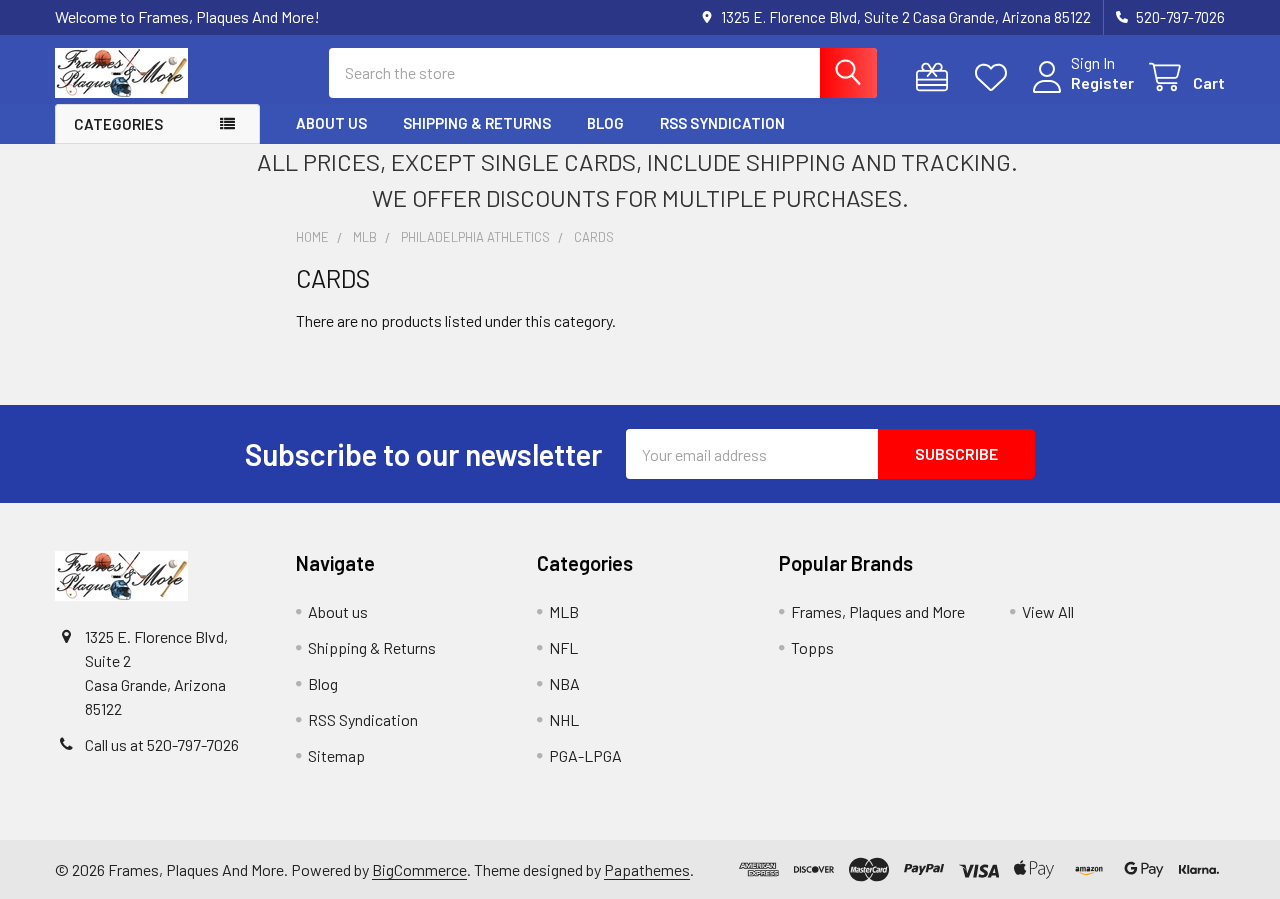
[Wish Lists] (995, 77)
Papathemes (647, 869)
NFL (563, 647)
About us (331, 123)
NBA (564, 683)
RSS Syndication (722, 123)
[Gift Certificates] (936, 77)
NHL (564, 719)
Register (1102, 82)
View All (1048, 611)
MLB (564, 611)
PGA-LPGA (585, 755)
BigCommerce (419, 869)
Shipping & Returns (477, 123)
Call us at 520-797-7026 (162, 744)
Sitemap (336, 755)
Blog (605, 123)
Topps (812, 647)
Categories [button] (118, 124)
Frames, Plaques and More (878, 611)
